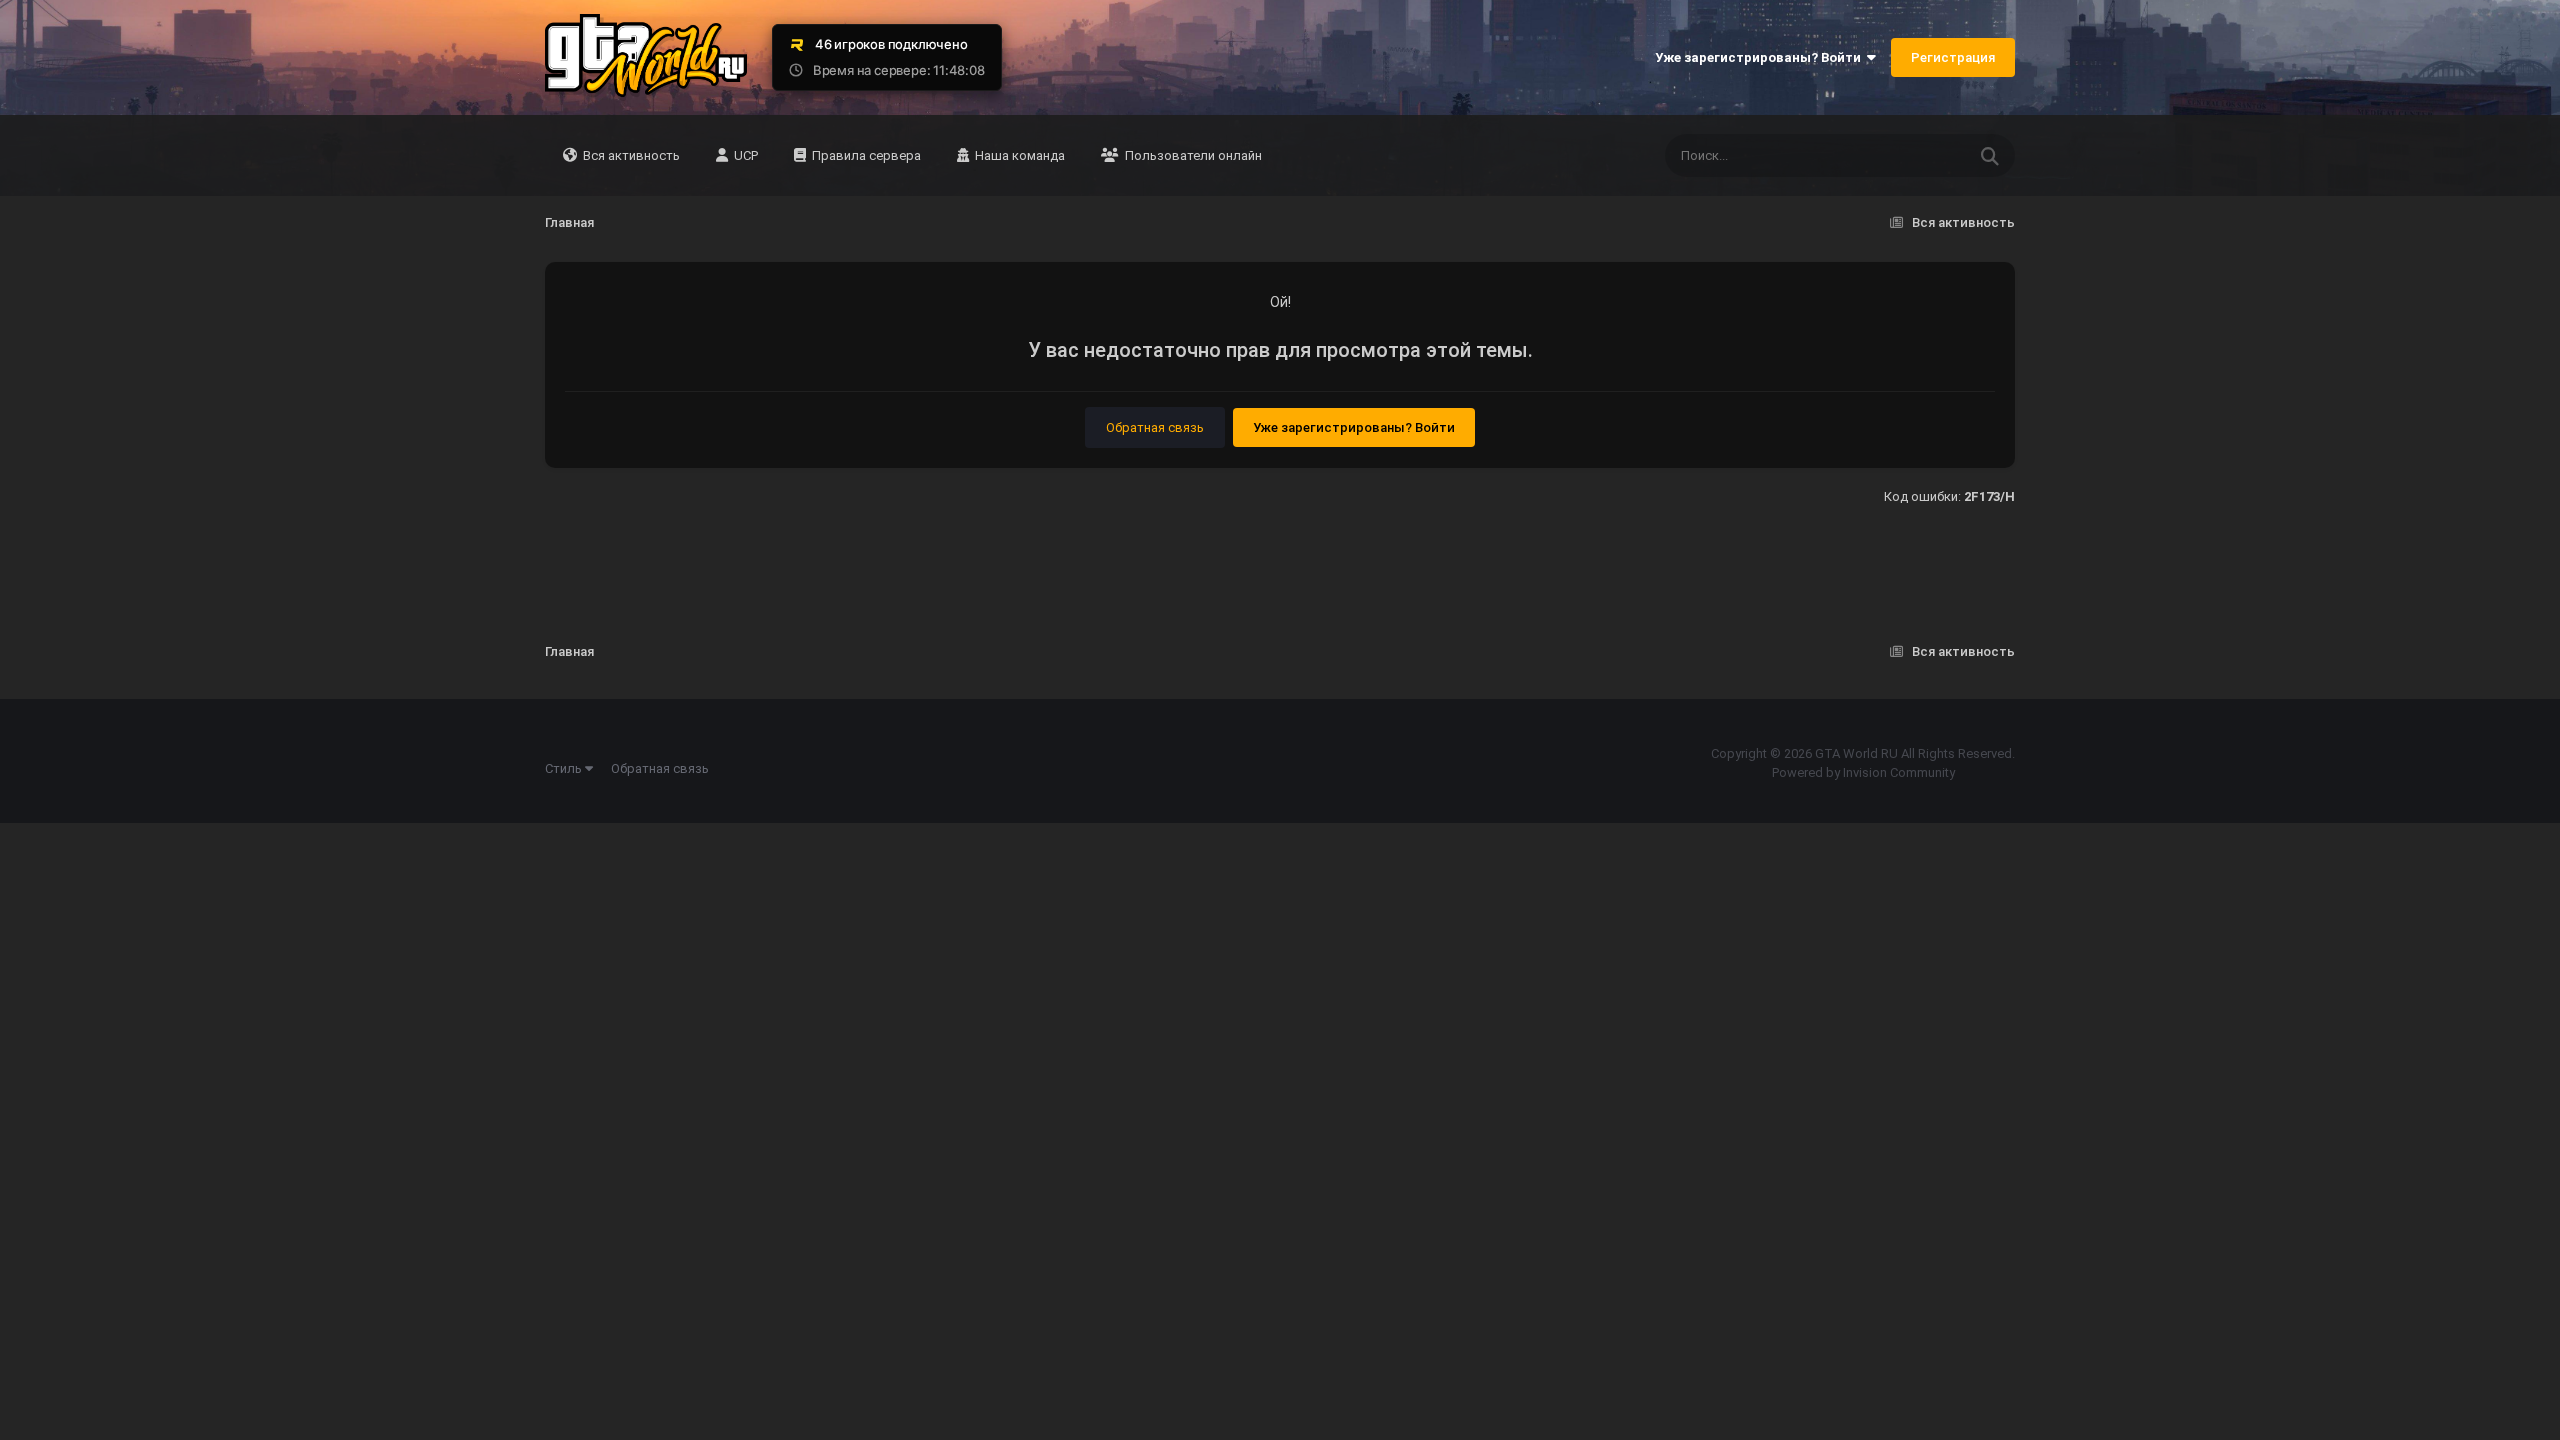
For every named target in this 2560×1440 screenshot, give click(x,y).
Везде (1921, 156)
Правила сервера (865, 155)
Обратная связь (1155, 427)
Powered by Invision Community (1863, 772)
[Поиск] (1990, 155)
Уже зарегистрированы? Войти (1761, 57)
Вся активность (630, 155)
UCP (744, 155)
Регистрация (1953, 57)
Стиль (565, 768)
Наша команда (1018, 155)
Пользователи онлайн (1192, 155)
